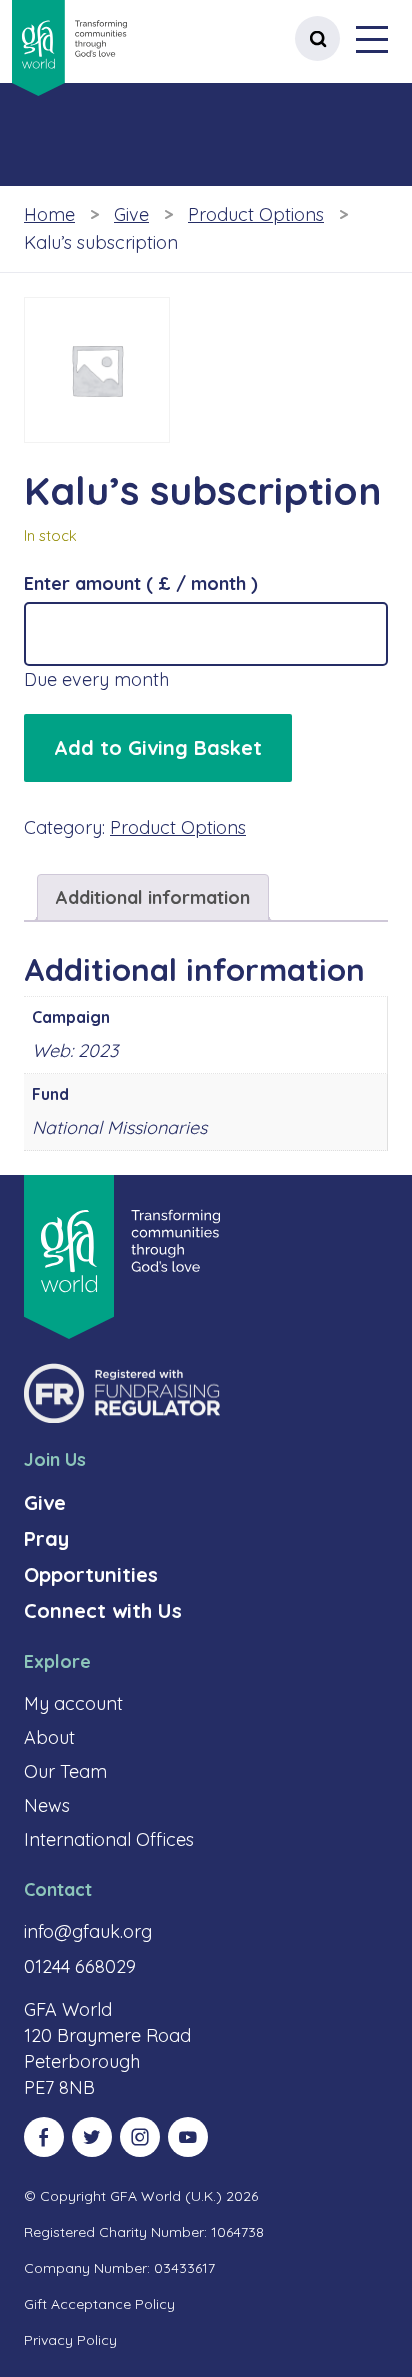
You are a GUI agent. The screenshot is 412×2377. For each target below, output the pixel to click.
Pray (46, 1538)
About (49, 1737)
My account (73, 1703)
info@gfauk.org (88, 1931)
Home (49, 214)
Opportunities (91, 1574)
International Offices (109, 1839)
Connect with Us (103, 1610)
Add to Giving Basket (158, 747)
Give (131, 214)
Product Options (256, 214)
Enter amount (141, 583)
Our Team (65, 1771)
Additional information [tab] (153, 897)
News (47, 1805)
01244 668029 (80, 1966)
